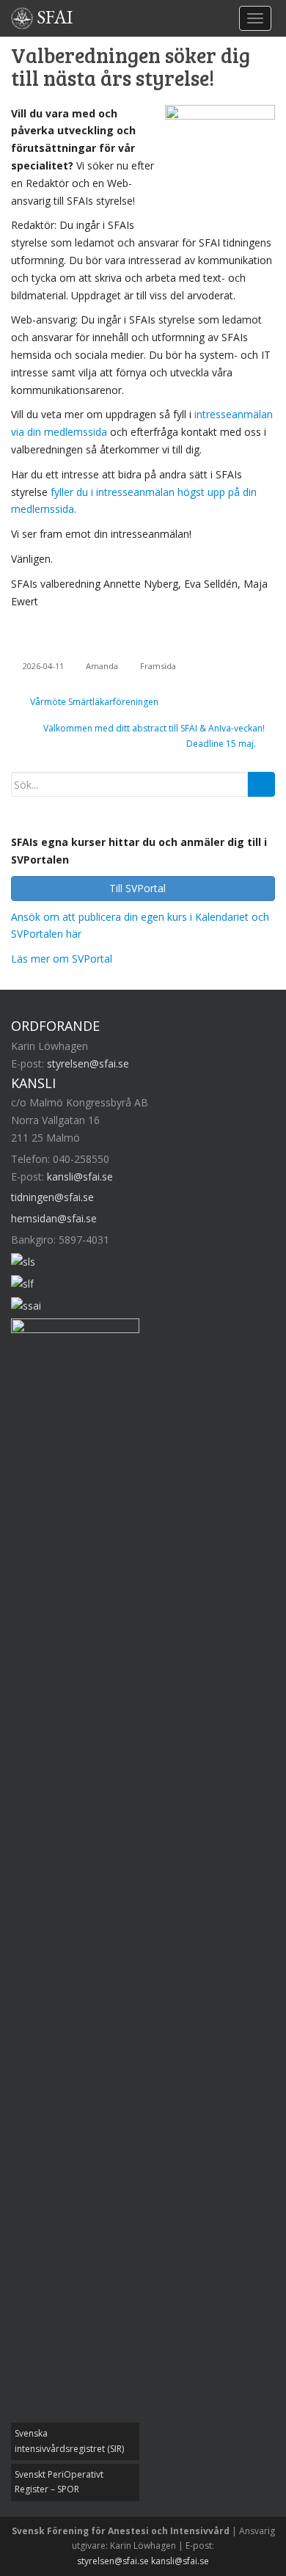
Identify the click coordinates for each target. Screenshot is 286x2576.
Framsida (158, 666)
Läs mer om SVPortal (62, 959)
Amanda (102, 666)
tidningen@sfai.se (52, 1197)
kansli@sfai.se (80, 1176)
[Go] (261, 784)
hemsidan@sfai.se (54, 1218)
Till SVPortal (139, 888)
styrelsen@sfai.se (88, 1063)
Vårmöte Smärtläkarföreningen (93, 702)
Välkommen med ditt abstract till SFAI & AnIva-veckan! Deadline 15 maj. (154, 736)
